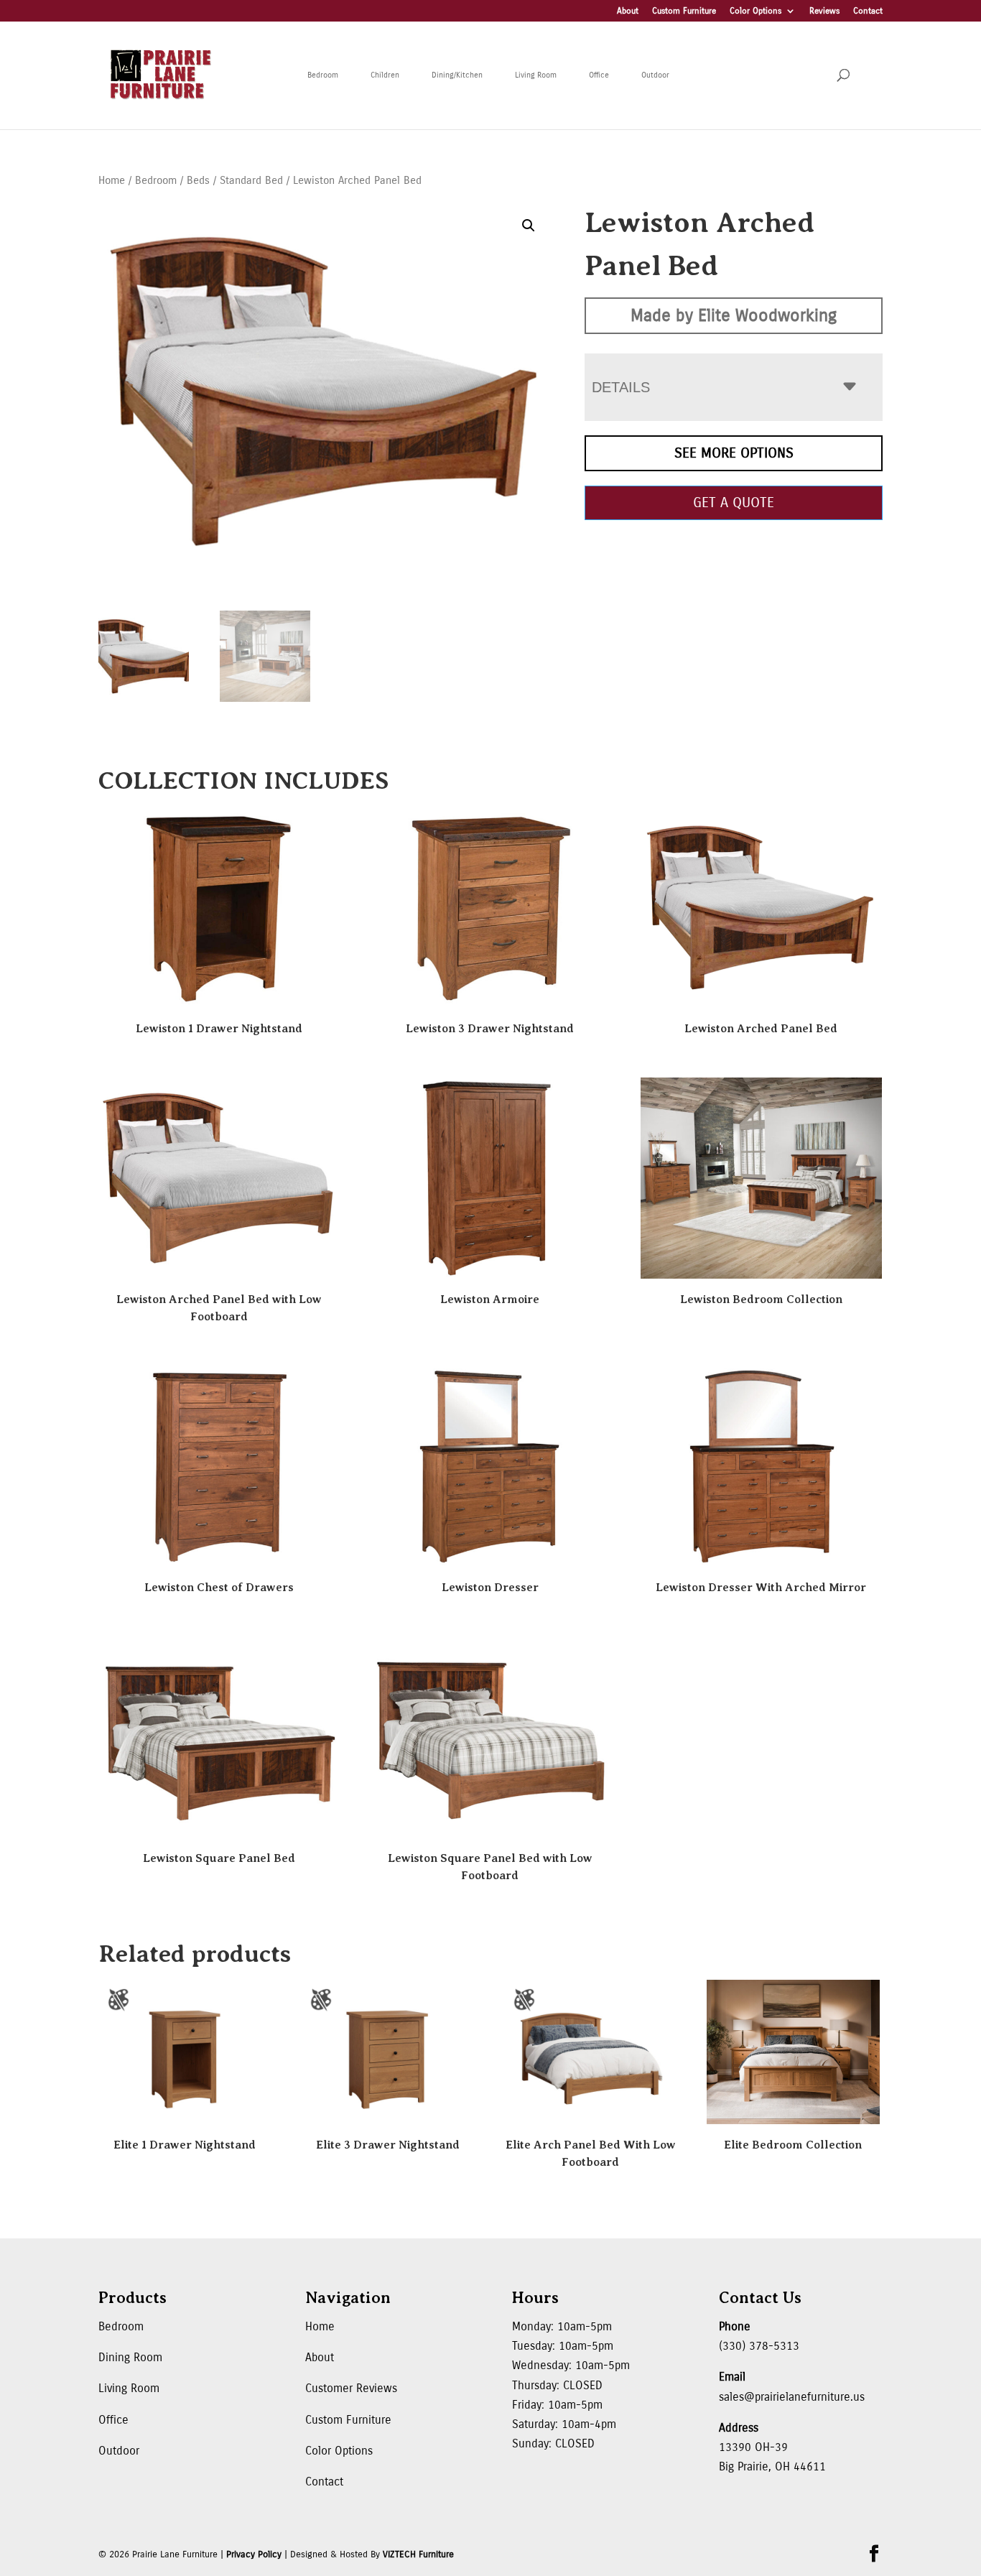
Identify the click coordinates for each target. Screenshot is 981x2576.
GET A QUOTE (734, 502)
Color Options (755, 11)
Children (385, 75)
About (628, 11)
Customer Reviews (351, 2388)
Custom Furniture (684, 11)
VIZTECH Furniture (418, 2554)
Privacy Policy (254, 2554)
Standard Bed (251, 180)
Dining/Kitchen (457, 75)
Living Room (536, 75)
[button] (529, 226)
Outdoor (655, 75)
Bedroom (323, 75)
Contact (868, 11)
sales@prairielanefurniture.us (792, 2397)
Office (599, 75)
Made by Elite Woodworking (734, 315)
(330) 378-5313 (759, 2346)
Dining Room (130, 2357)
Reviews (824, 11)
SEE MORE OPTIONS (734, 453)
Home (112, 180)
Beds (198, 180)
